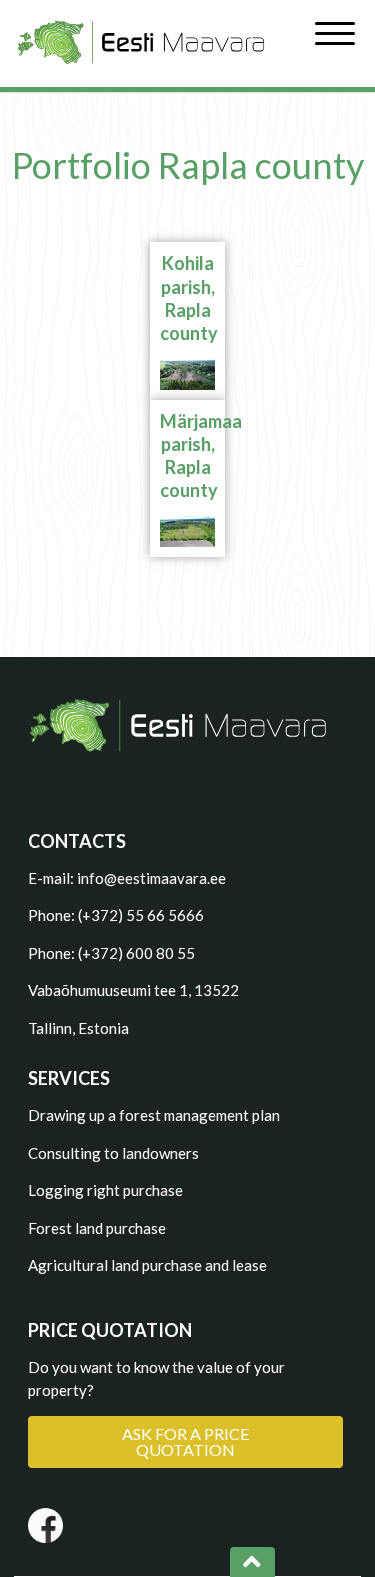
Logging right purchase (105, 1190)
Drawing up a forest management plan (154, 1115)
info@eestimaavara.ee (151, 878)
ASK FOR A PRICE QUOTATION (185, 1441)
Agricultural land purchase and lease (147, 1265)
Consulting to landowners (113, 1153)
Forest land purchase (97, 1228)
